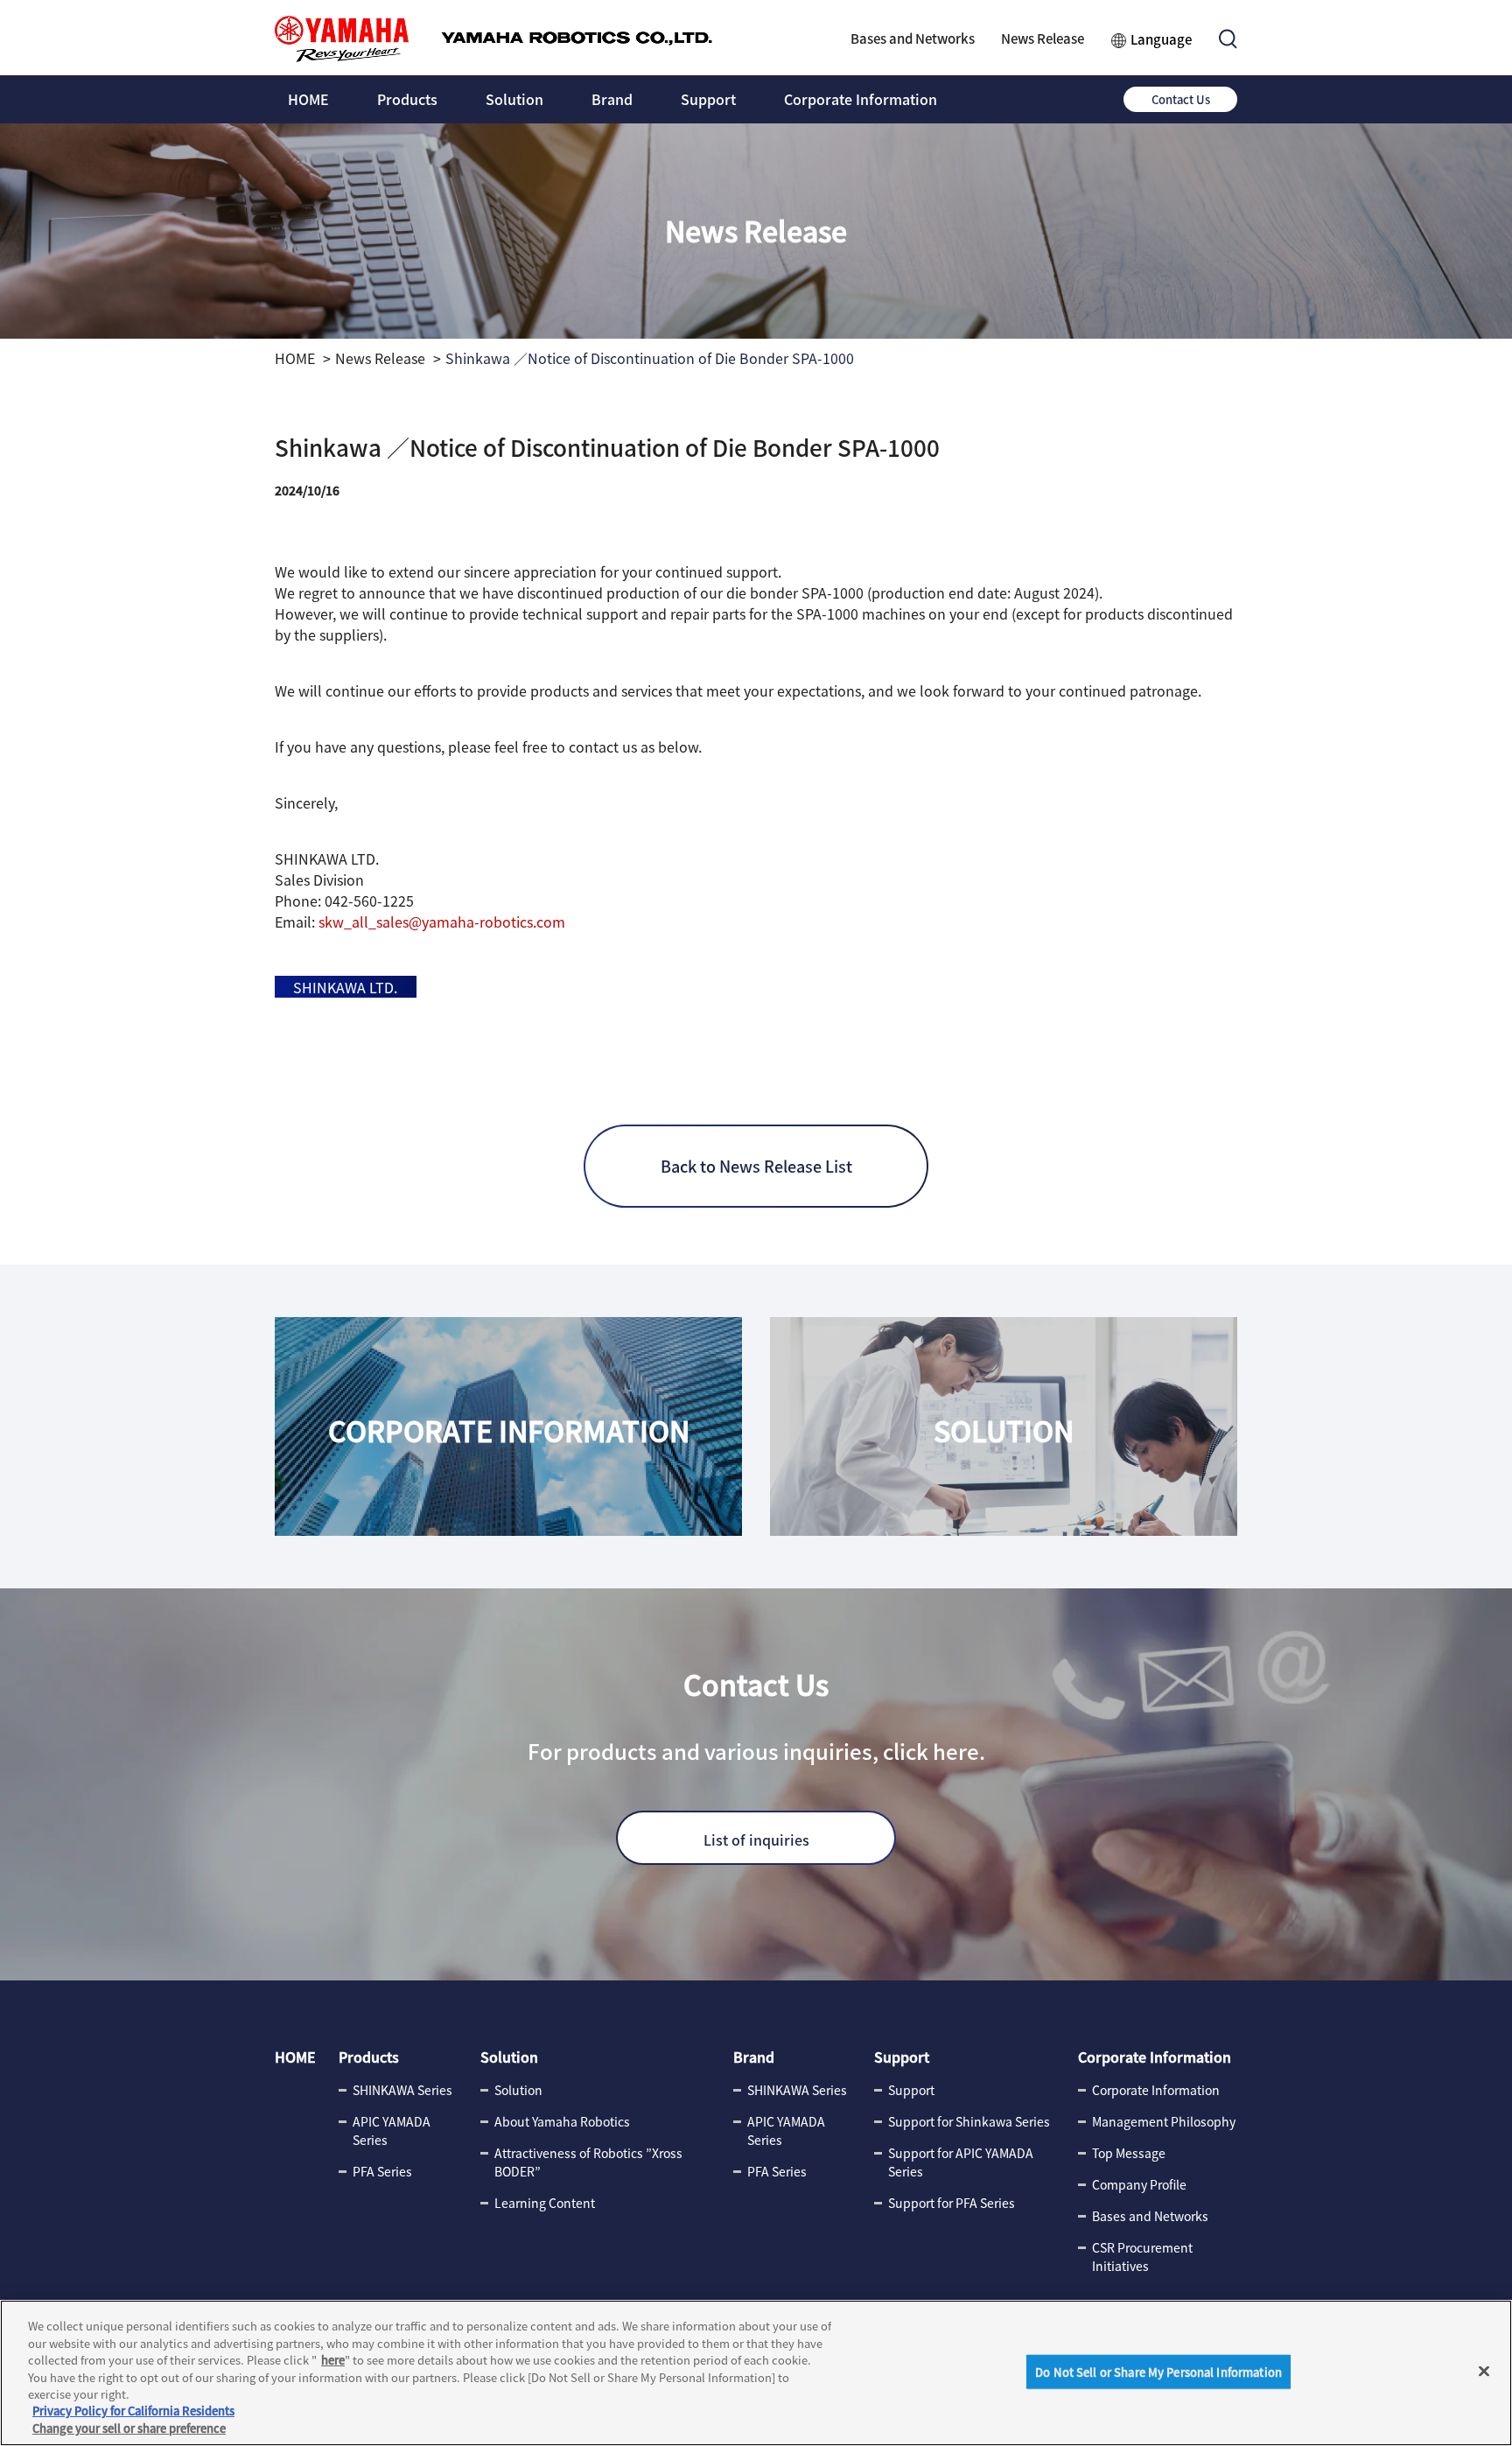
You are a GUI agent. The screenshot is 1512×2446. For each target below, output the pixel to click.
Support (708, 99)
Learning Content (545, 2203)
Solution (514, 99)
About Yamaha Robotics (562, 2121)
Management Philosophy (1164, 2121)
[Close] (1484, 2371)
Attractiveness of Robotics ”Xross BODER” (588, 2162)
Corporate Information (861, 99)
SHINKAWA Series (402, 2090)
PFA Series (382, 2171)
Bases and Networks (913, 38)
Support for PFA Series (952, 2203)
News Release (1043, 38)
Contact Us (1181, 99)
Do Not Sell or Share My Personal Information (1158, 2371)
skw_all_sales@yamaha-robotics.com (442, 922)
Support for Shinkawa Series (969, 2121)
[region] (756, 2373)
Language (1161, 39)
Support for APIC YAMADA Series (961, 2162)
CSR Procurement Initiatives (1142, 2257)
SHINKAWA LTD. (345, 987)
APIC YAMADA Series (392, 2131)
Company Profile (1139, 2184)
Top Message (1129, 2153)
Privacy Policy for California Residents (133, 2411)
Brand (612, 99)
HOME (308, 99)
